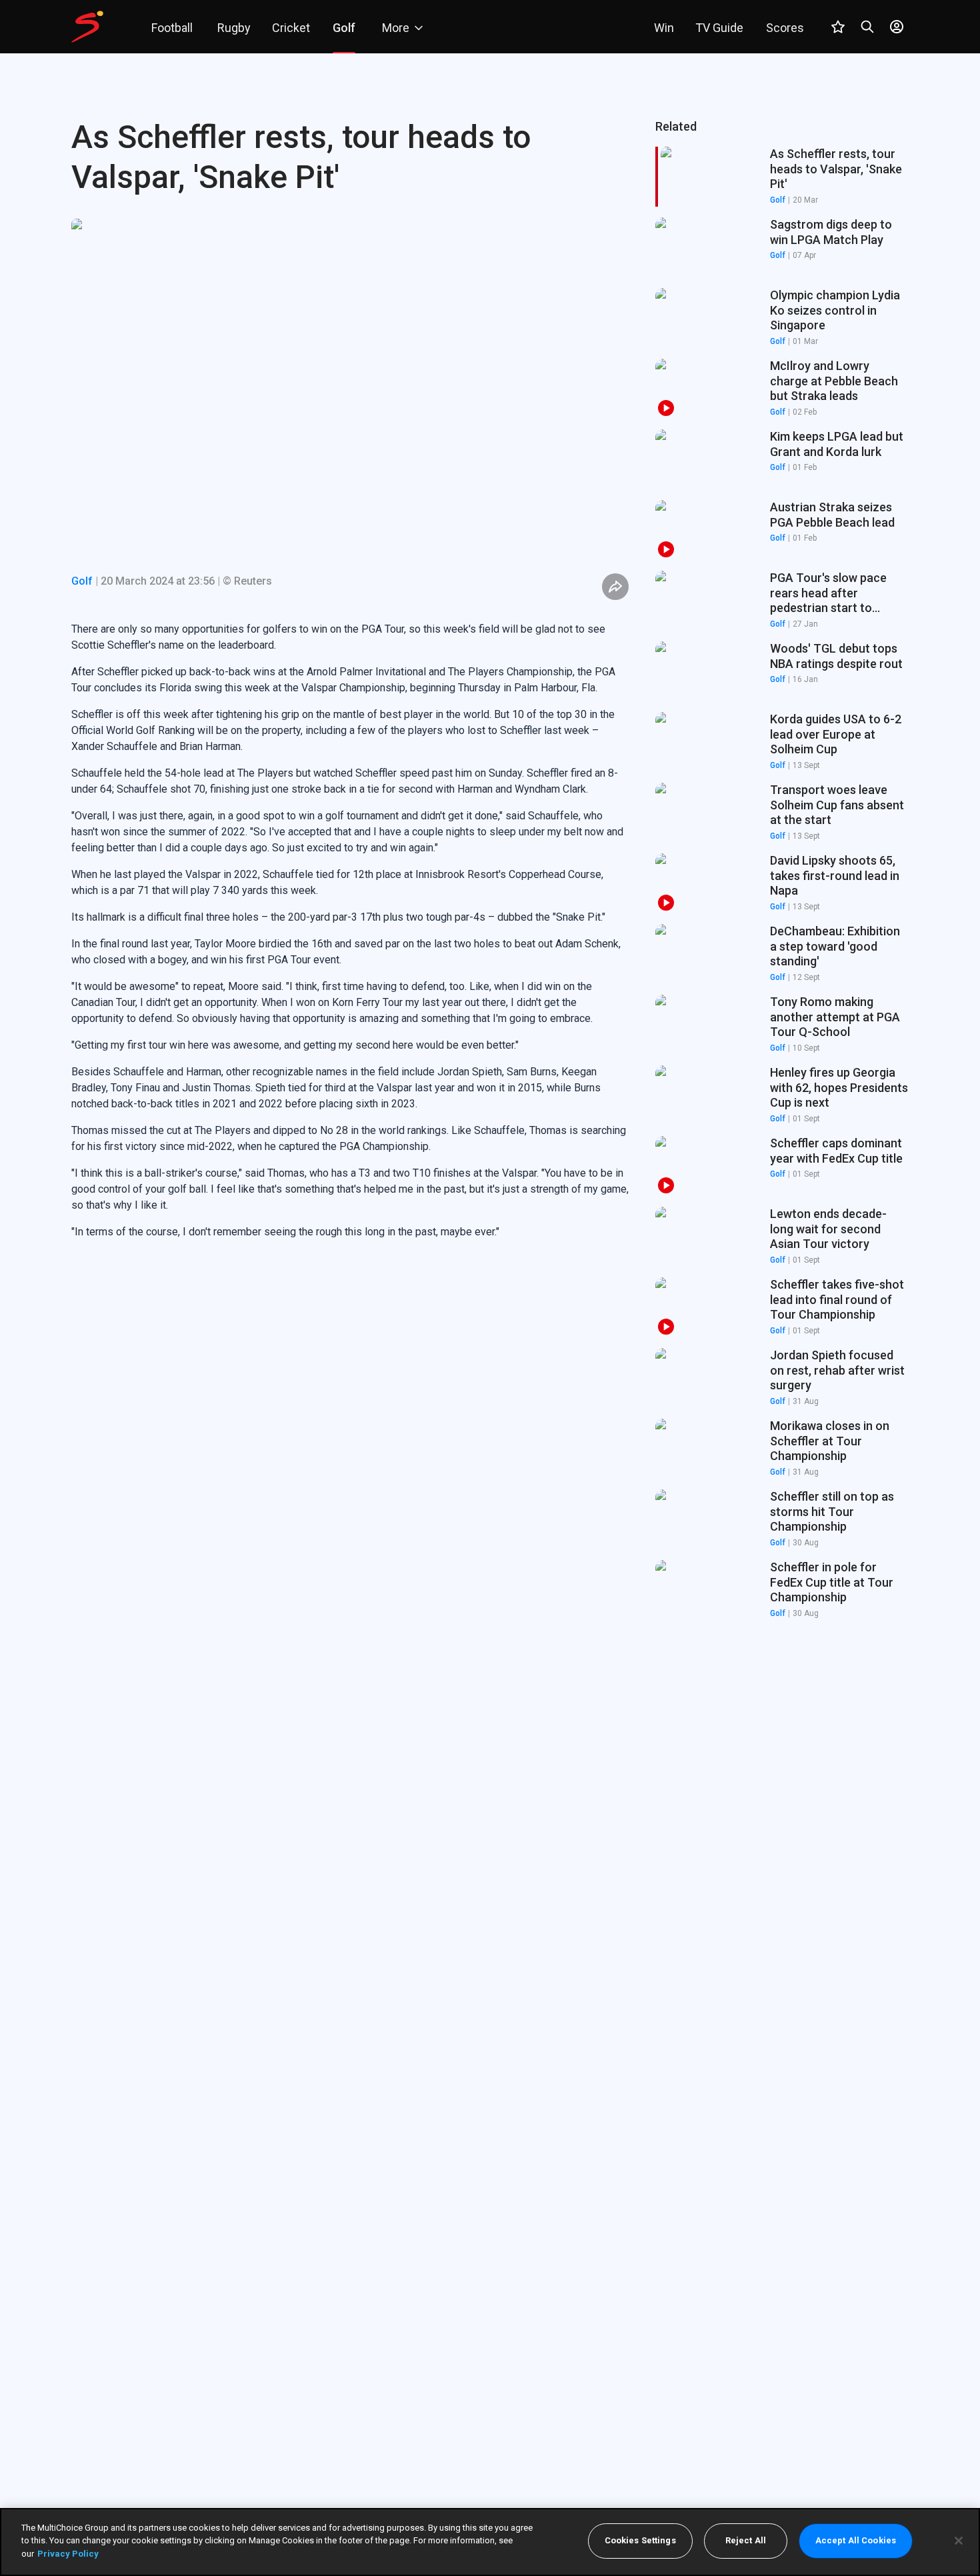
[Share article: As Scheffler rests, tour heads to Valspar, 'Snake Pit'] (615, 587)
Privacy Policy (68, 2554)
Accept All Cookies (856, 2541)
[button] (782, 247)
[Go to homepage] (87, 27)
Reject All (746, 2541)
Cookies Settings (640, 2541)
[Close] (959, 2541)
